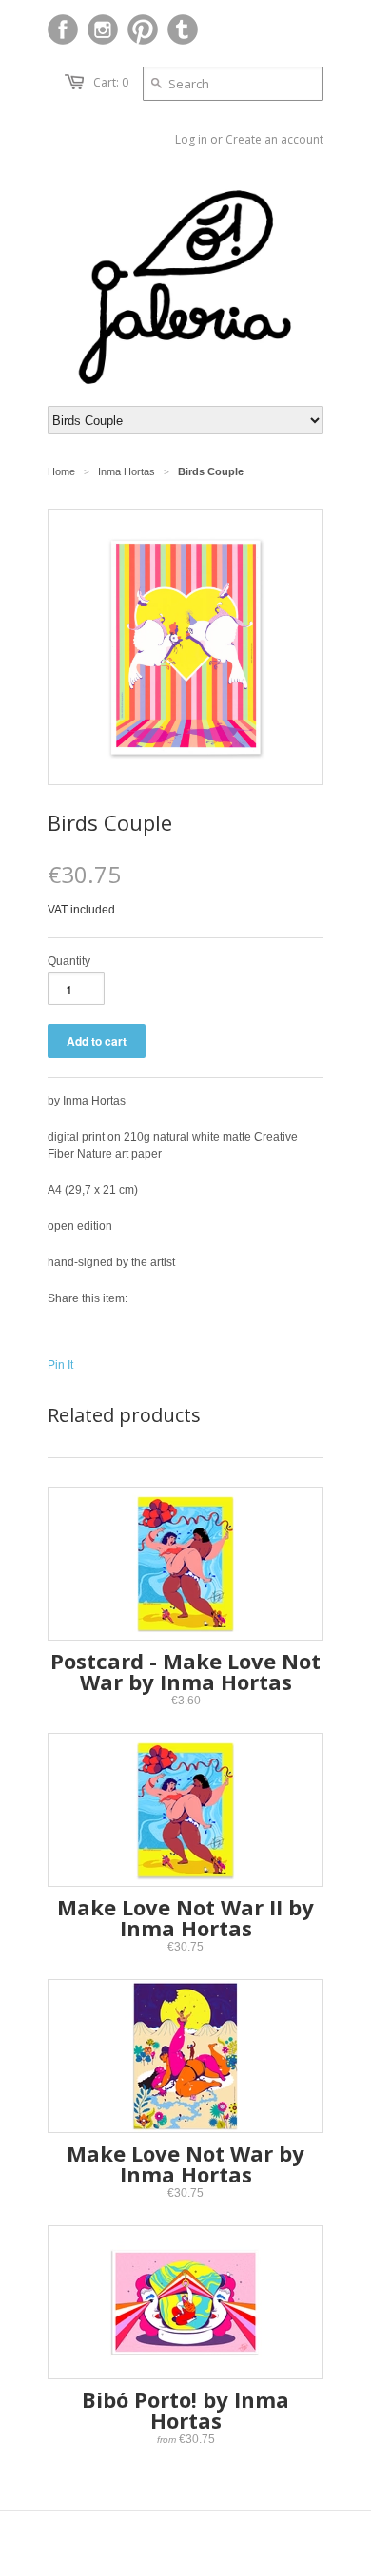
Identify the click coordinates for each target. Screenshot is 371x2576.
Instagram (103, 29)
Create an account (274, 139)
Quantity (69, 961)
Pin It (60, 1365)
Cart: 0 (111, 82)
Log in (191, 139)
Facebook (63, 29)
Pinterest (143, 29)
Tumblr (183, 29)
